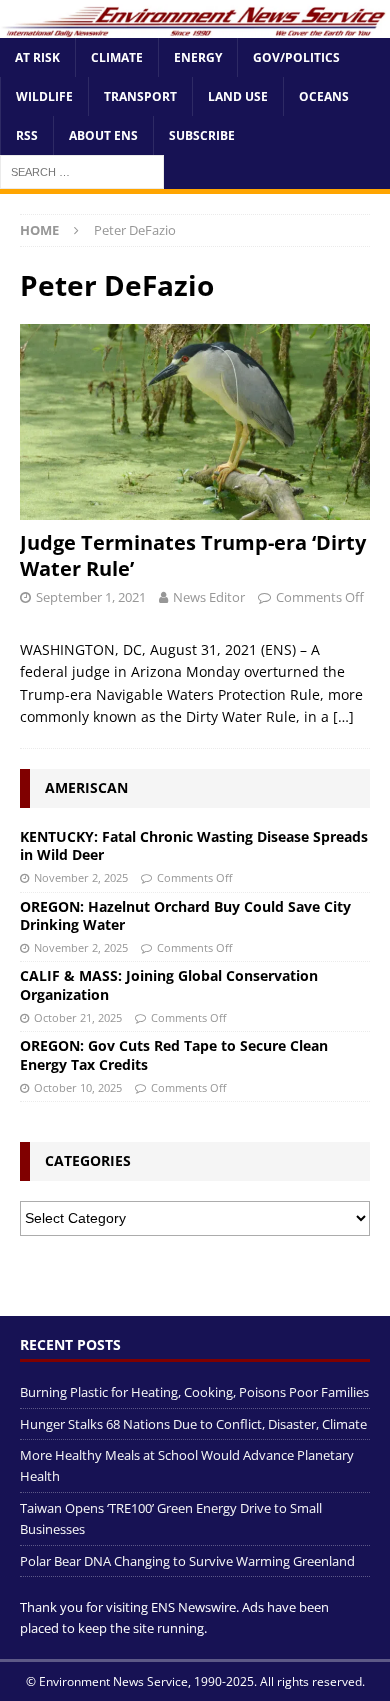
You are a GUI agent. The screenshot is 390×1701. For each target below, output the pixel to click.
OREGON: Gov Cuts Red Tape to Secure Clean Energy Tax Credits (174, 1054)
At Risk (37, 57)
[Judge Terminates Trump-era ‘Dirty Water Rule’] (195, 422)
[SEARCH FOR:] (82, 171)
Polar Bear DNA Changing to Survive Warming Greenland (187, 1561)
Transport (140, 96)
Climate (117, 57)
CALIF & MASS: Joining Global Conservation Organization (169, 984)
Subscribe (202, 135)
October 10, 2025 (78, 1087)
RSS (27, 135)
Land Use (238, 96)
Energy (198, 57)
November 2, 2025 (81, 877)
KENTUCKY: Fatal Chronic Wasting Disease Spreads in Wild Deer (194, 845)
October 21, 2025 (78, 1017)
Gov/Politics (296, 57)
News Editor (209, 597)
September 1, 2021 (91, 597)
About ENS (103, 135)
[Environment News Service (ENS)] (195, 25)
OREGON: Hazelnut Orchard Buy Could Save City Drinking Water (185, 915)
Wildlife (44, 96)
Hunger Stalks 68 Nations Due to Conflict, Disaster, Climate (193, 1424)
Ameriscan (86, 787)
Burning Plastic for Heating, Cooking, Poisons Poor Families (194, 1392)
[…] (343, 716)
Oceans (324, 96)
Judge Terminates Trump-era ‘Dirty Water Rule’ (193, 555)
